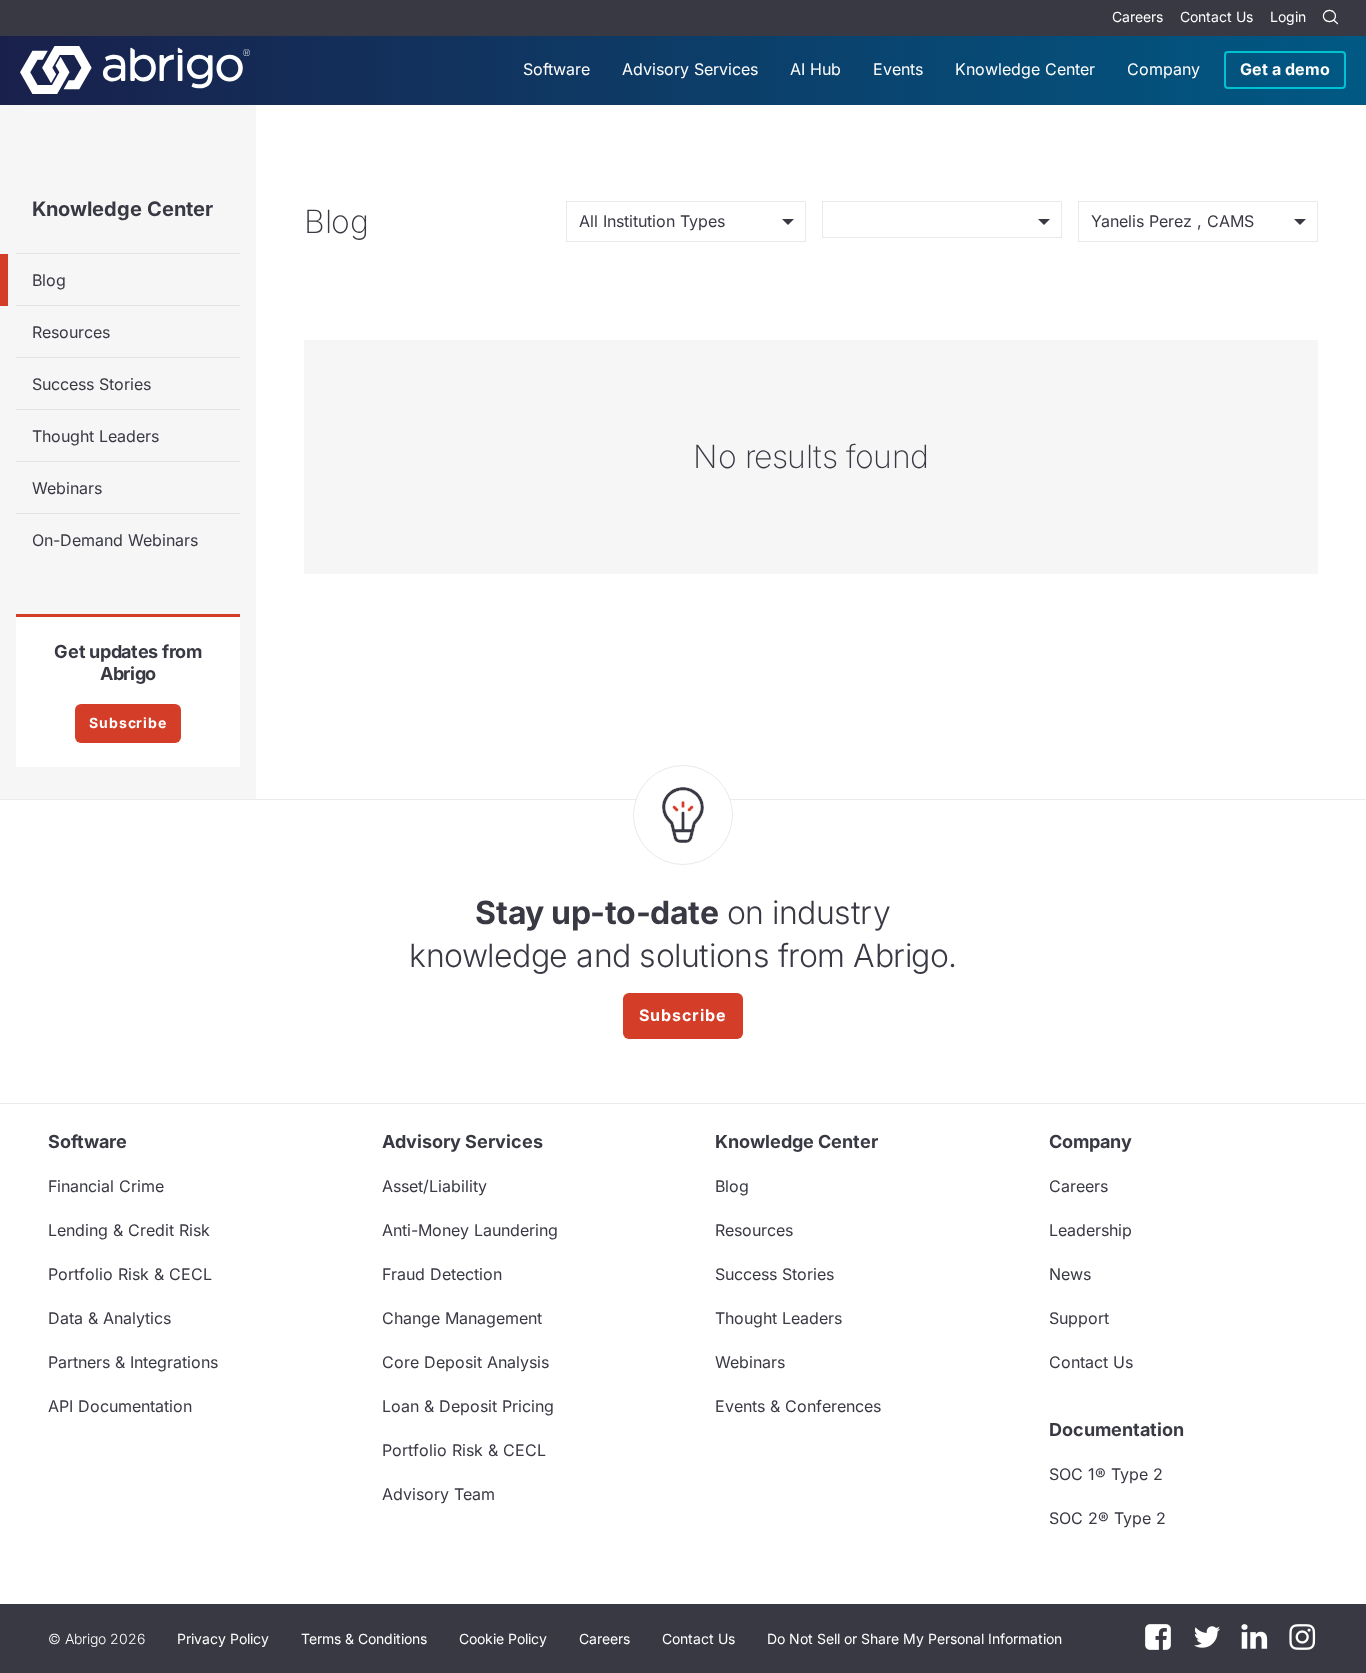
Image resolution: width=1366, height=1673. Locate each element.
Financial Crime (106, 1186)
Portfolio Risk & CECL (130, 1274)
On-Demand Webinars (115, 540)
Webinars (67, 488)
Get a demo (1285, 69)
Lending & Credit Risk (129, 1230)
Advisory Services (690, 69)
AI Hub (815, 69)
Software (556, 69)
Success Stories (91, 384)
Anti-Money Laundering (470, 1230)
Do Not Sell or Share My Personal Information (914, 1638)
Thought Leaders (95, 436)
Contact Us (1216, 16)
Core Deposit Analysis (465, 1362)
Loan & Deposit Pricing (468, 1406)
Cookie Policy (503, 1638)
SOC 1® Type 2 (1106, 1474)
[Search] (1330, 18)
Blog (49, 280)
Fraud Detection (442, 1274)
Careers (1137, 16)
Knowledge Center (1025, 69)
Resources (71, 332)
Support (1079, 1318)
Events (898, 69)
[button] (914, 1639)
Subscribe (128, 722)
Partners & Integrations (133, 1362)
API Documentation (120, 1406)
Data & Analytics (109, 1318)
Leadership (1090, 1230)
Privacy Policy (223, 1638)
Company (1163, 69)
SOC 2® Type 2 (1107, 1518)
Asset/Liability (434, 1186)
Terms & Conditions (364, 1638)
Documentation (1116, 1429)
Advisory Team (438, 1494)
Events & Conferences (798, 1406)
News (1070, 1274)
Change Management (462, 1318)
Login (1288, 16)
